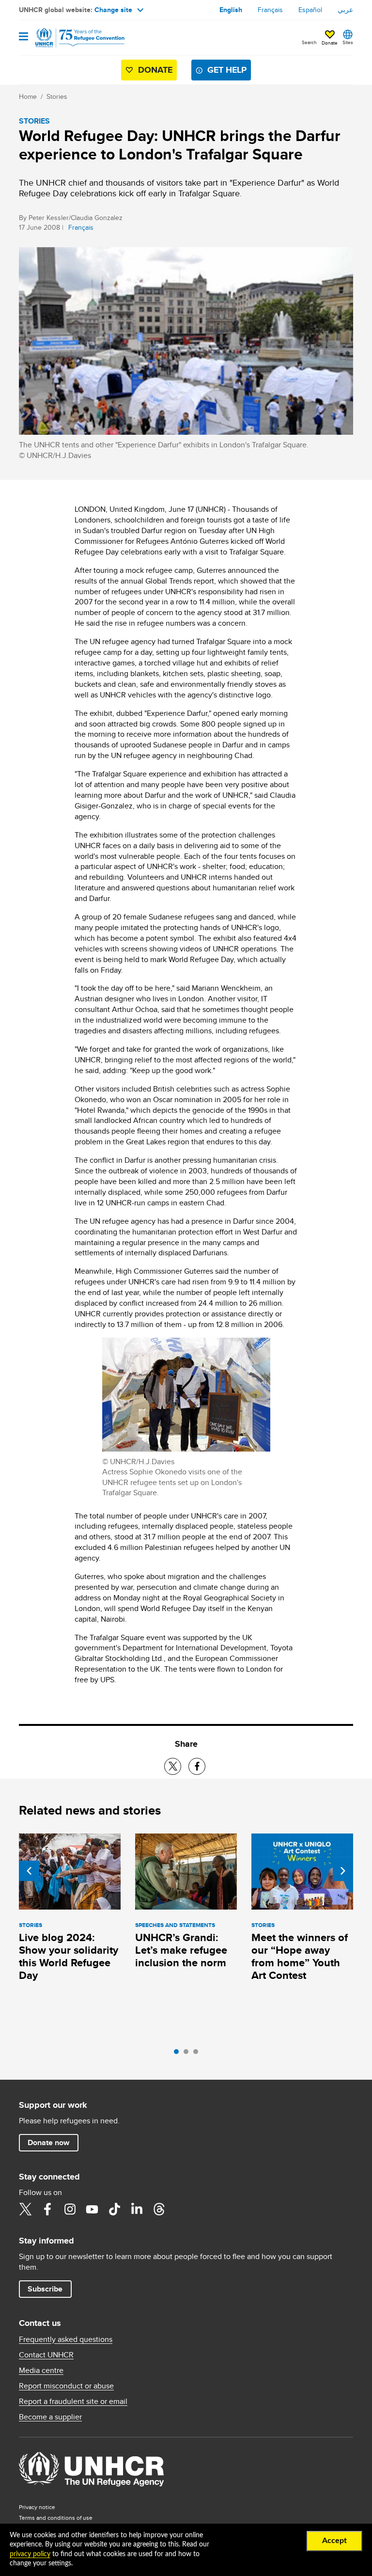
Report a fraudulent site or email (73, 2402)
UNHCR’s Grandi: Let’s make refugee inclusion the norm (181, 1950)
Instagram (70, 2209)
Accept (334, 2541)
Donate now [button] (48, 2142)
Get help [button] (227, 70)
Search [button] (309, 42)
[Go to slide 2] (188, 2054)
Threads (159, 2209)
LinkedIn (137, 2209)
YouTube (92, 2209)
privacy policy (30, 2554)
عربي (345, 10)
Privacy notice (37, 2507)
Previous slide (29, 1871)
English (231, 10)
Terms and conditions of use (56, 2518)
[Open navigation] (23, 37)
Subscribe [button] (45, 2289)
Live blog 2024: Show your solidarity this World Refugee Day (69, 1956)
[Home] (68, 38)
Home (28, 96)
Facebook (47, 2209)
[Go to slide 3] (198, 2054)
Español (310, 10)
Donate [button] (330, 43)
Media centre (41, 2371)
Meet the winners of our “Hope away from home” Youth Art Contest (300, 1956)
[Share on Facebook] (197, 1766)
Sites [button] (348, 42)
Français (270, 10)
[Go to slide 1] (179, 2054)
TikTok (114, 2209)
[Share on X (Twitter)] (173, 1766)
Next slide (343, 1871)
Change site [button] (113, 10)
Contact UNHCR (46, 2355)
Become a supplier (50, 2417)
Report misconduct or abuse (66, 2386)
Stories (57, 96)
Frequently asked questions (66, 2339)
